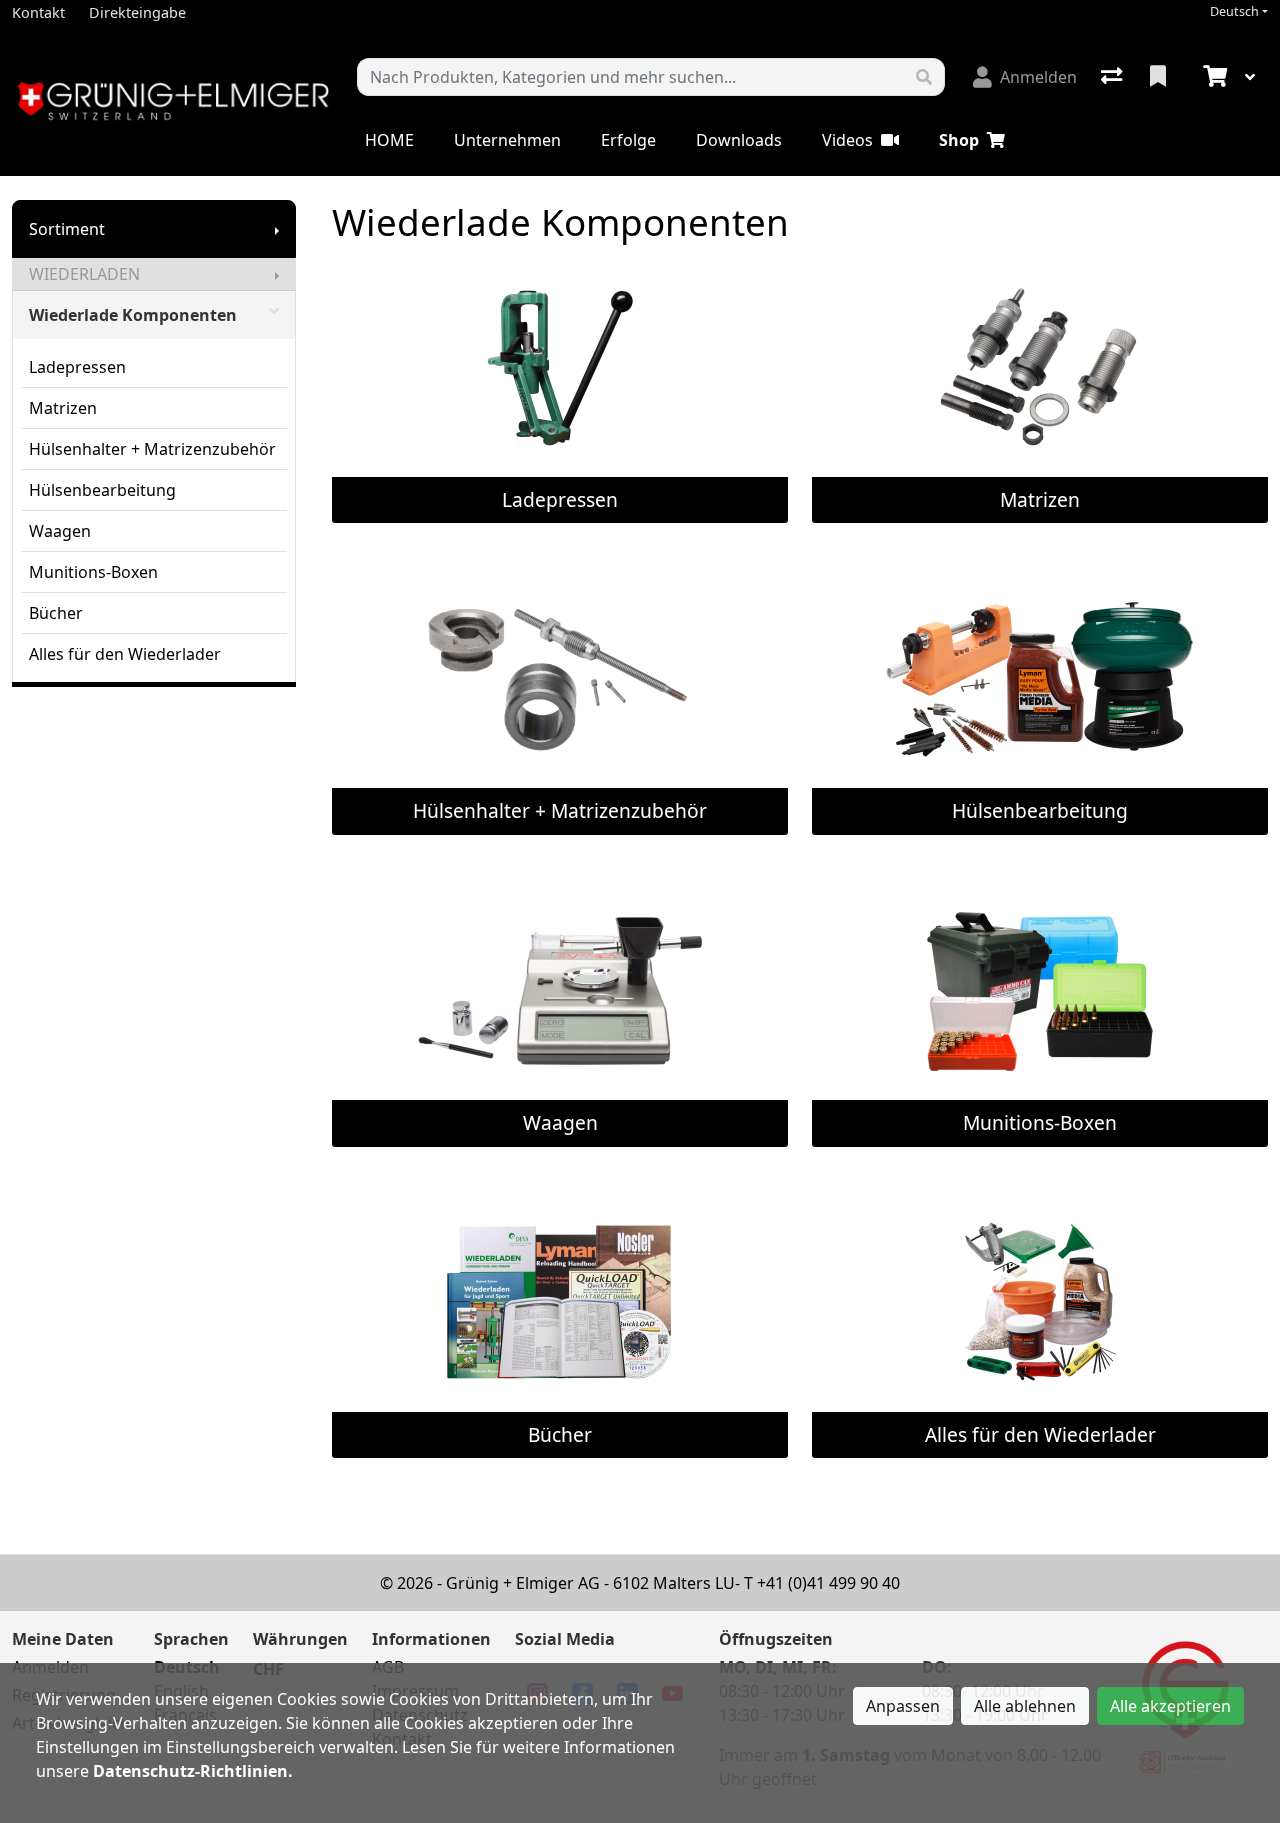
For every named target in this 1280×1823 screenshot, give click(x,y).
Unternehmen (507, 140)
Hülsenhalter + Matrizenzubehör (152, 449)
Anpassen (903, 1706)
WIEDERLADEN (84, 274)
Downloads (739, 140)
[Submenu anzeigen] (277, 229)
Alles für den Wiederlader (125, 654)
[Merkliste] (1160, 77)
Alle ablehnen (1025, 1706)
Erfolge (628, 140)
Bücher (56, 613)
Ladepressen (77, 367)
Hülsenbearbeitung (102, 490)
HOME (389, 140)
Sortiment (67, 229)
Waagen (60, 531)
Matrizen (63, 408)
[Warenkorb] (1213, 77)
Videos (847, 140)
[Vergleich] (1113, 77)
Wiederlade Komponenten (133, 315)
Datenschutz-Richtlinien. (193, 1771)
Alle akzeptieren (1170, 1706)
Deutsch (1234, 11)
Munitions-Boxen (93, 572)
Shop (959, 140)
